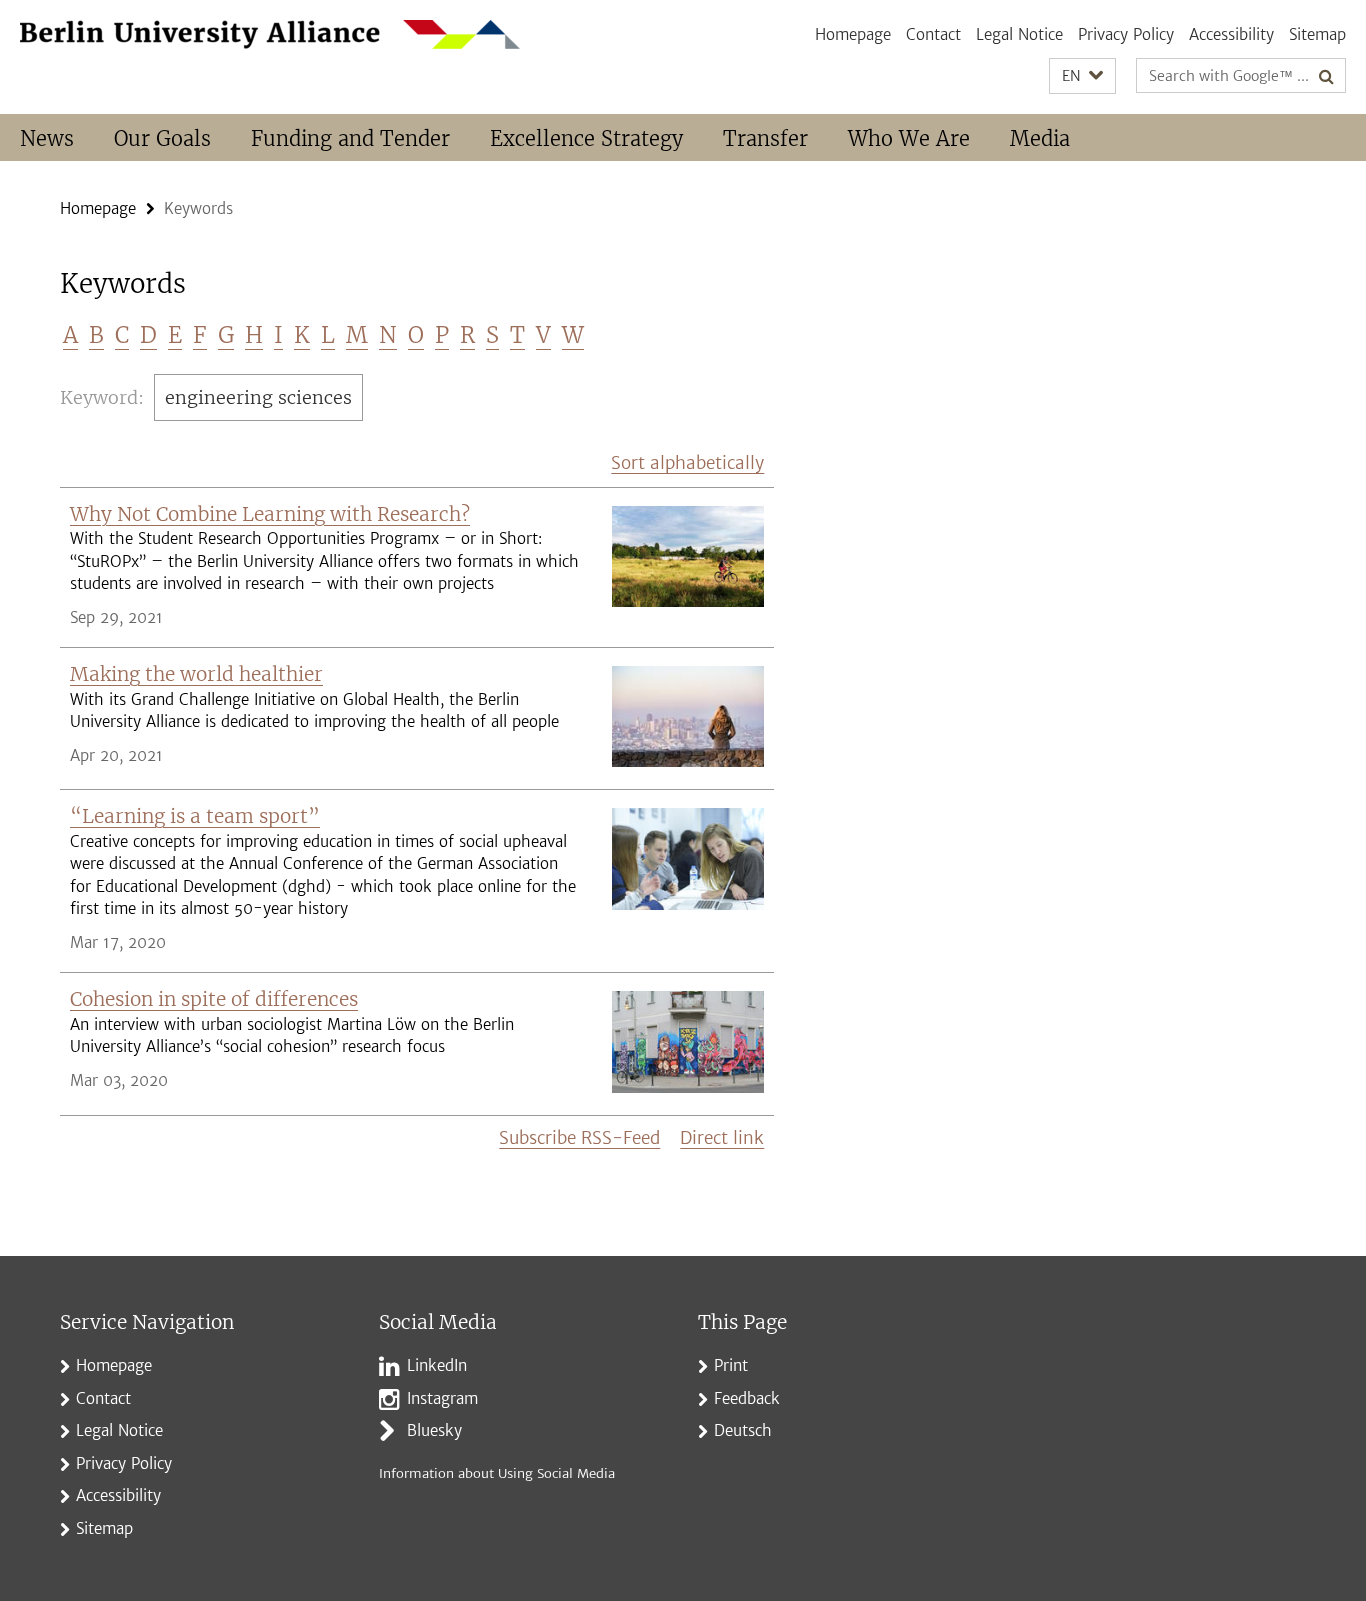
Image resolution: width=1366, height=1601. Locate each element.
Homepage (853, 34)
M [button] (357, 335)
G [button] (226, 335)
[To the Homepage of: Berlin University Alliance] (270, 34)
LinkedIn (437, 1365)
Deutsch (743, 1430)
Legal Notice (1019, 34)
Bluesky (434, 1430)
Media (1040, 138)
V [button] (543, 335)
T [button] (517, 335)
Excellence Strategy (586, 138)
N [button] (388, 335)
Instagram (442, 1398)
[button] (1082, 76)
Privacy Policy (1126, 34)
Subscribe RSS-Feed (579, 1138)
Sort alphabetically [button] (687, 463)
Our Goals (162, 138)
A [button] (70, 335)
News (47, 138)
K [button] (302, 335)
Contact (933, 34)
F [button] (200, 335)
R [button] (467, 335)
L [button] (328, 335)
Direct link (722, 1138)
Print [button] (731, 1365)
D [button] (148, 335)
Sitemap (1317, 34)
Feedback (747, 1398)
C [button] (122, 335)
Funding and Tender (350, 138)
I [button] (278, 335)
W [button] (573, 335)
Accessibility (1231, 34)
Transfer (765, 138)
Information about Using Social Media (497, 1473)
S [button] (492, 335)
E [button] (175, 335)
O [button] (416, 335)
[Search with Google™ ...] (1326, 76)
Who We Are (909, 138)
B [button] (96, 335)
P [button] (442, 335)
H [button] (254, 335)
